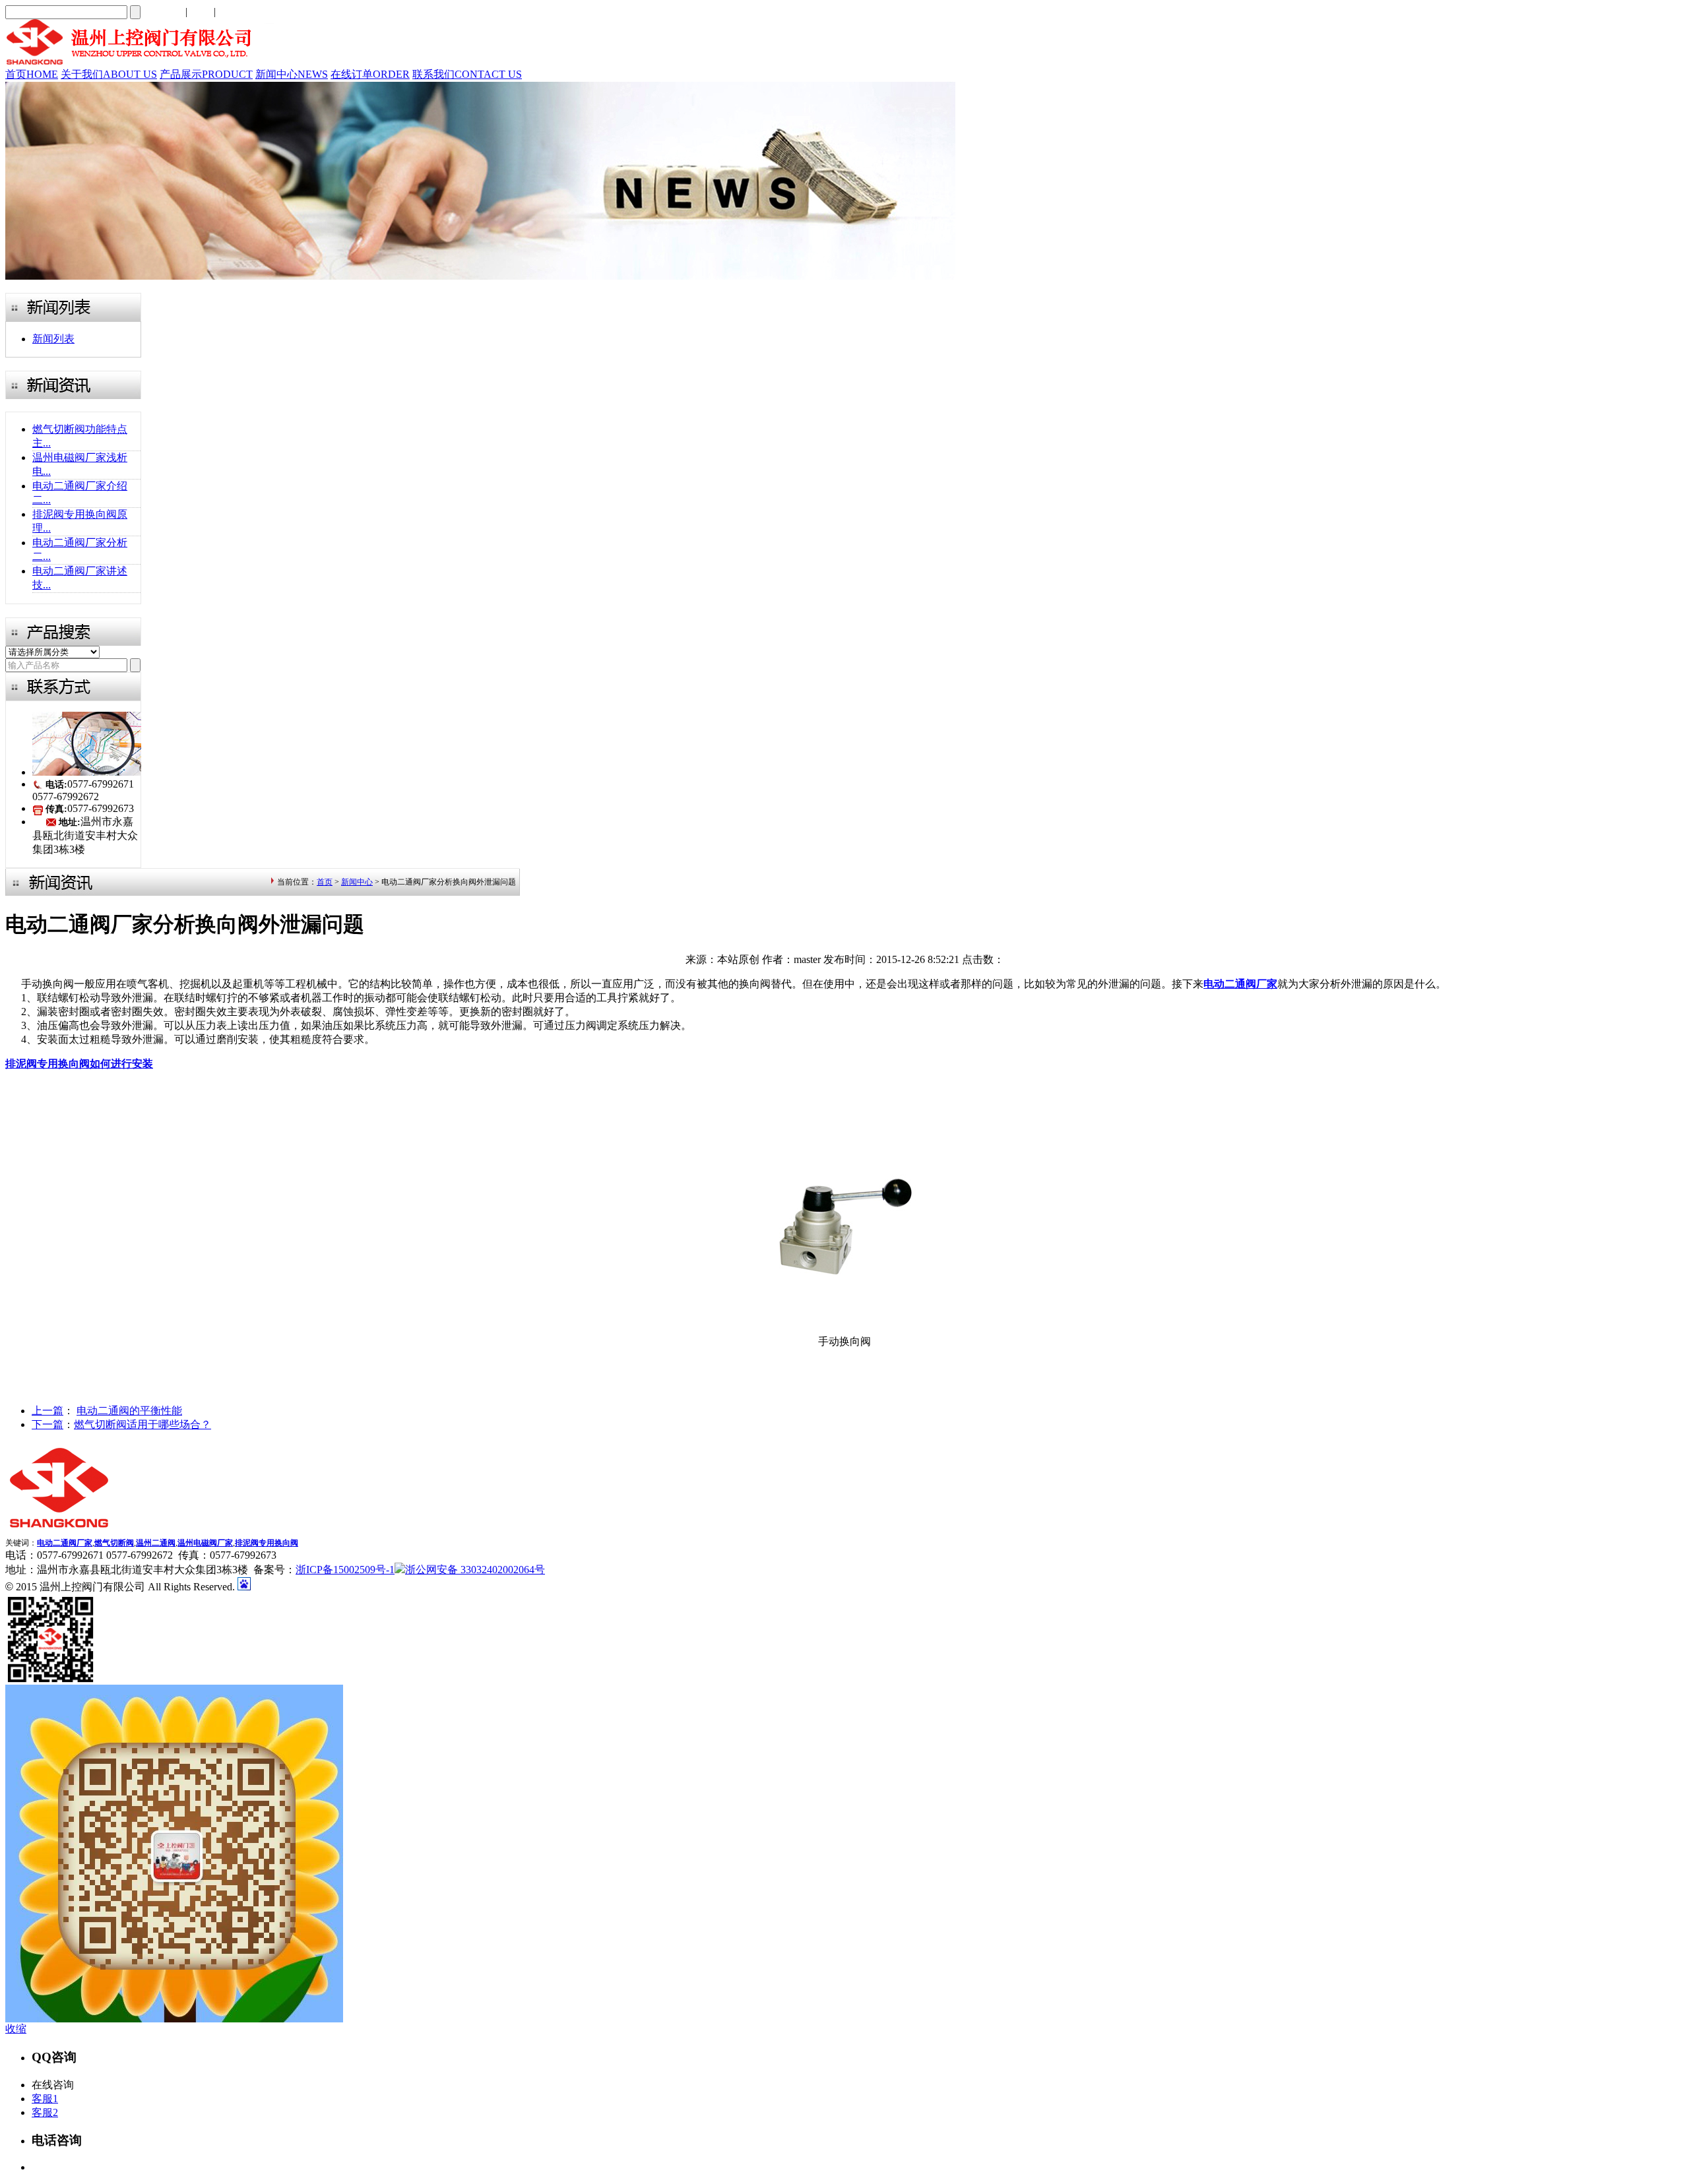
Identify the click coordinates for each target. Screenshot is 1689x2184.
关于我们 (109, 74)
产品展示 (206, 74)
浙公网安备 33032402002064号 (475, 1570)
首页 (32, 74)
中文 (201, 12)
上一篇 (48, 1411)
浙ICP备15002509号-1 (345, 1570)
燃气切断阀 (114, 1543)
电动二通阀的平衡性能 (129, 1411)
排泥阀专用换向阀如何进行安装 (79, 1064)
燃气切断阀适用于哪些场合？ (143, 1424)
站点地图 (162, 12)
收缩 (16, 2029)
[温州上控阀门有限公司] (140, 64)
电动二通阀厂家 (65, 1543)
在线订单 (370, 74)
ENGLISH (241, 12)
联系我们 (467, 74)
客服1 (45, 2099)
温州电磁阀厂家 (205, 1543)
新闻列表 (53, 339)
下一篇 (48, 1424)
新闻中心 (292, 74)
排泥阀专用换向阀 (267, 1543)
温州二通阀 (156, 1543)
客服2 (45, 2112)
